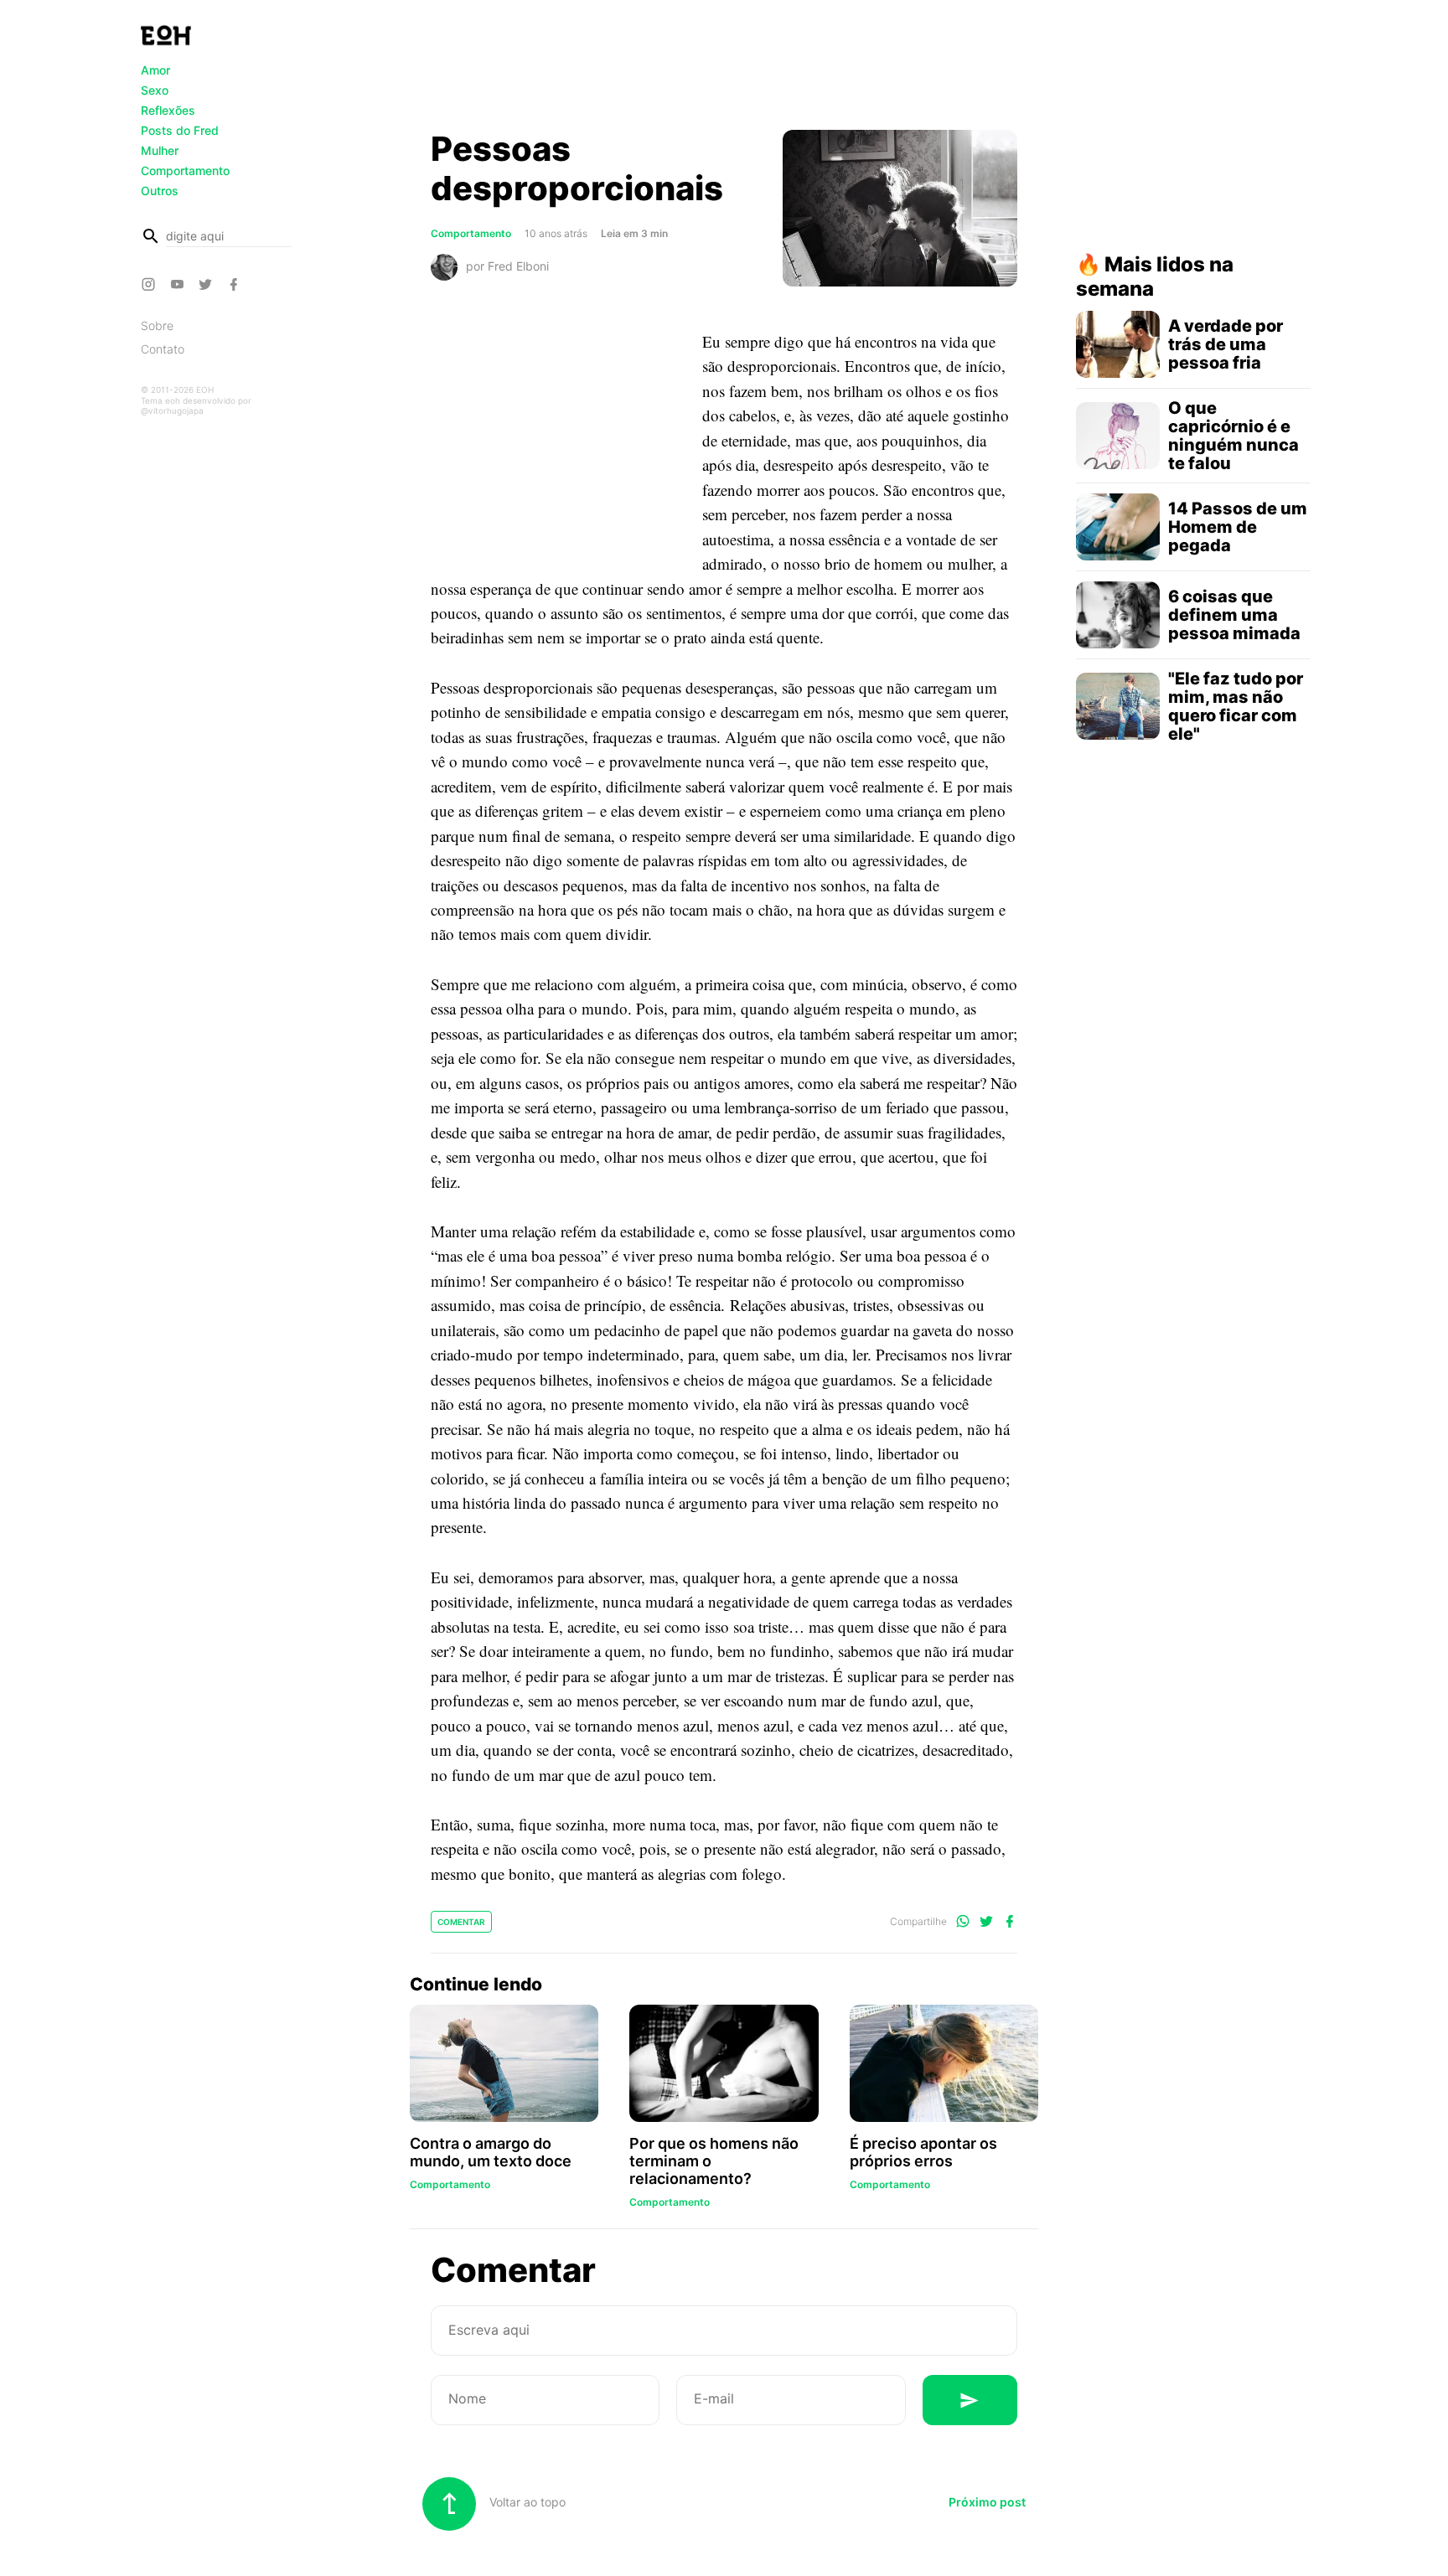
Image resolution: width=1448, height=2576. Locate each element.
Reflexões (168, 110)
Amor (155, 70)
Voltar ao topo (526, 2502)
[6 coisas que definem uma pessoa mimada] (1118, 615)
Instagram (151, 284)
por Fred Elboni (507, 265)
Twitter (208, 284)
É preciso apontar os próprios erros (923, 2152)
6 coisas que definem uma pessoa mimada (1234, 615)
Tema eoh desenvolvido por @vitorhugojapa (196, 405)
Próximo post (987, 2502)
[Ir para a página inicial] (166, 35)
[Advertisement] (724, 70)
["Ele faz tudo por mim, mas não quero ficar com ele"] (1118, 706)
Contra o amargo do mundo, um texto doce (491, 2152)
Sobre (157, 325)
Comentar (461, 1922)
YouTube (179, 284)
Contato (163, 349)
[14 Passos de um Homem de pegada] (1118, 527)
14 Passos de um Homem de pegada (1238, 527)
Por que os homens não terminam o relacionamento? (714, 2161)
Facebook (236, 284)
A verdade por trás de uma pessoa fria (1226, 344)
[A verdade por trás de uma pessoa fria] (1118, 344)
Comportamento (185, 170)
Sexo (155, 90)
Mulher (160, 150)
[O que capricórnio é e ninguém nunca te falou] (1118, 436)
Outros (160, 191)
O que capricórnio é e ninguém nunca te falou (1233, 436)
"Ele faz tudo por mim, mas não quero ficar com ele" (1236, 706)
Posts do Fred (180, 130)
